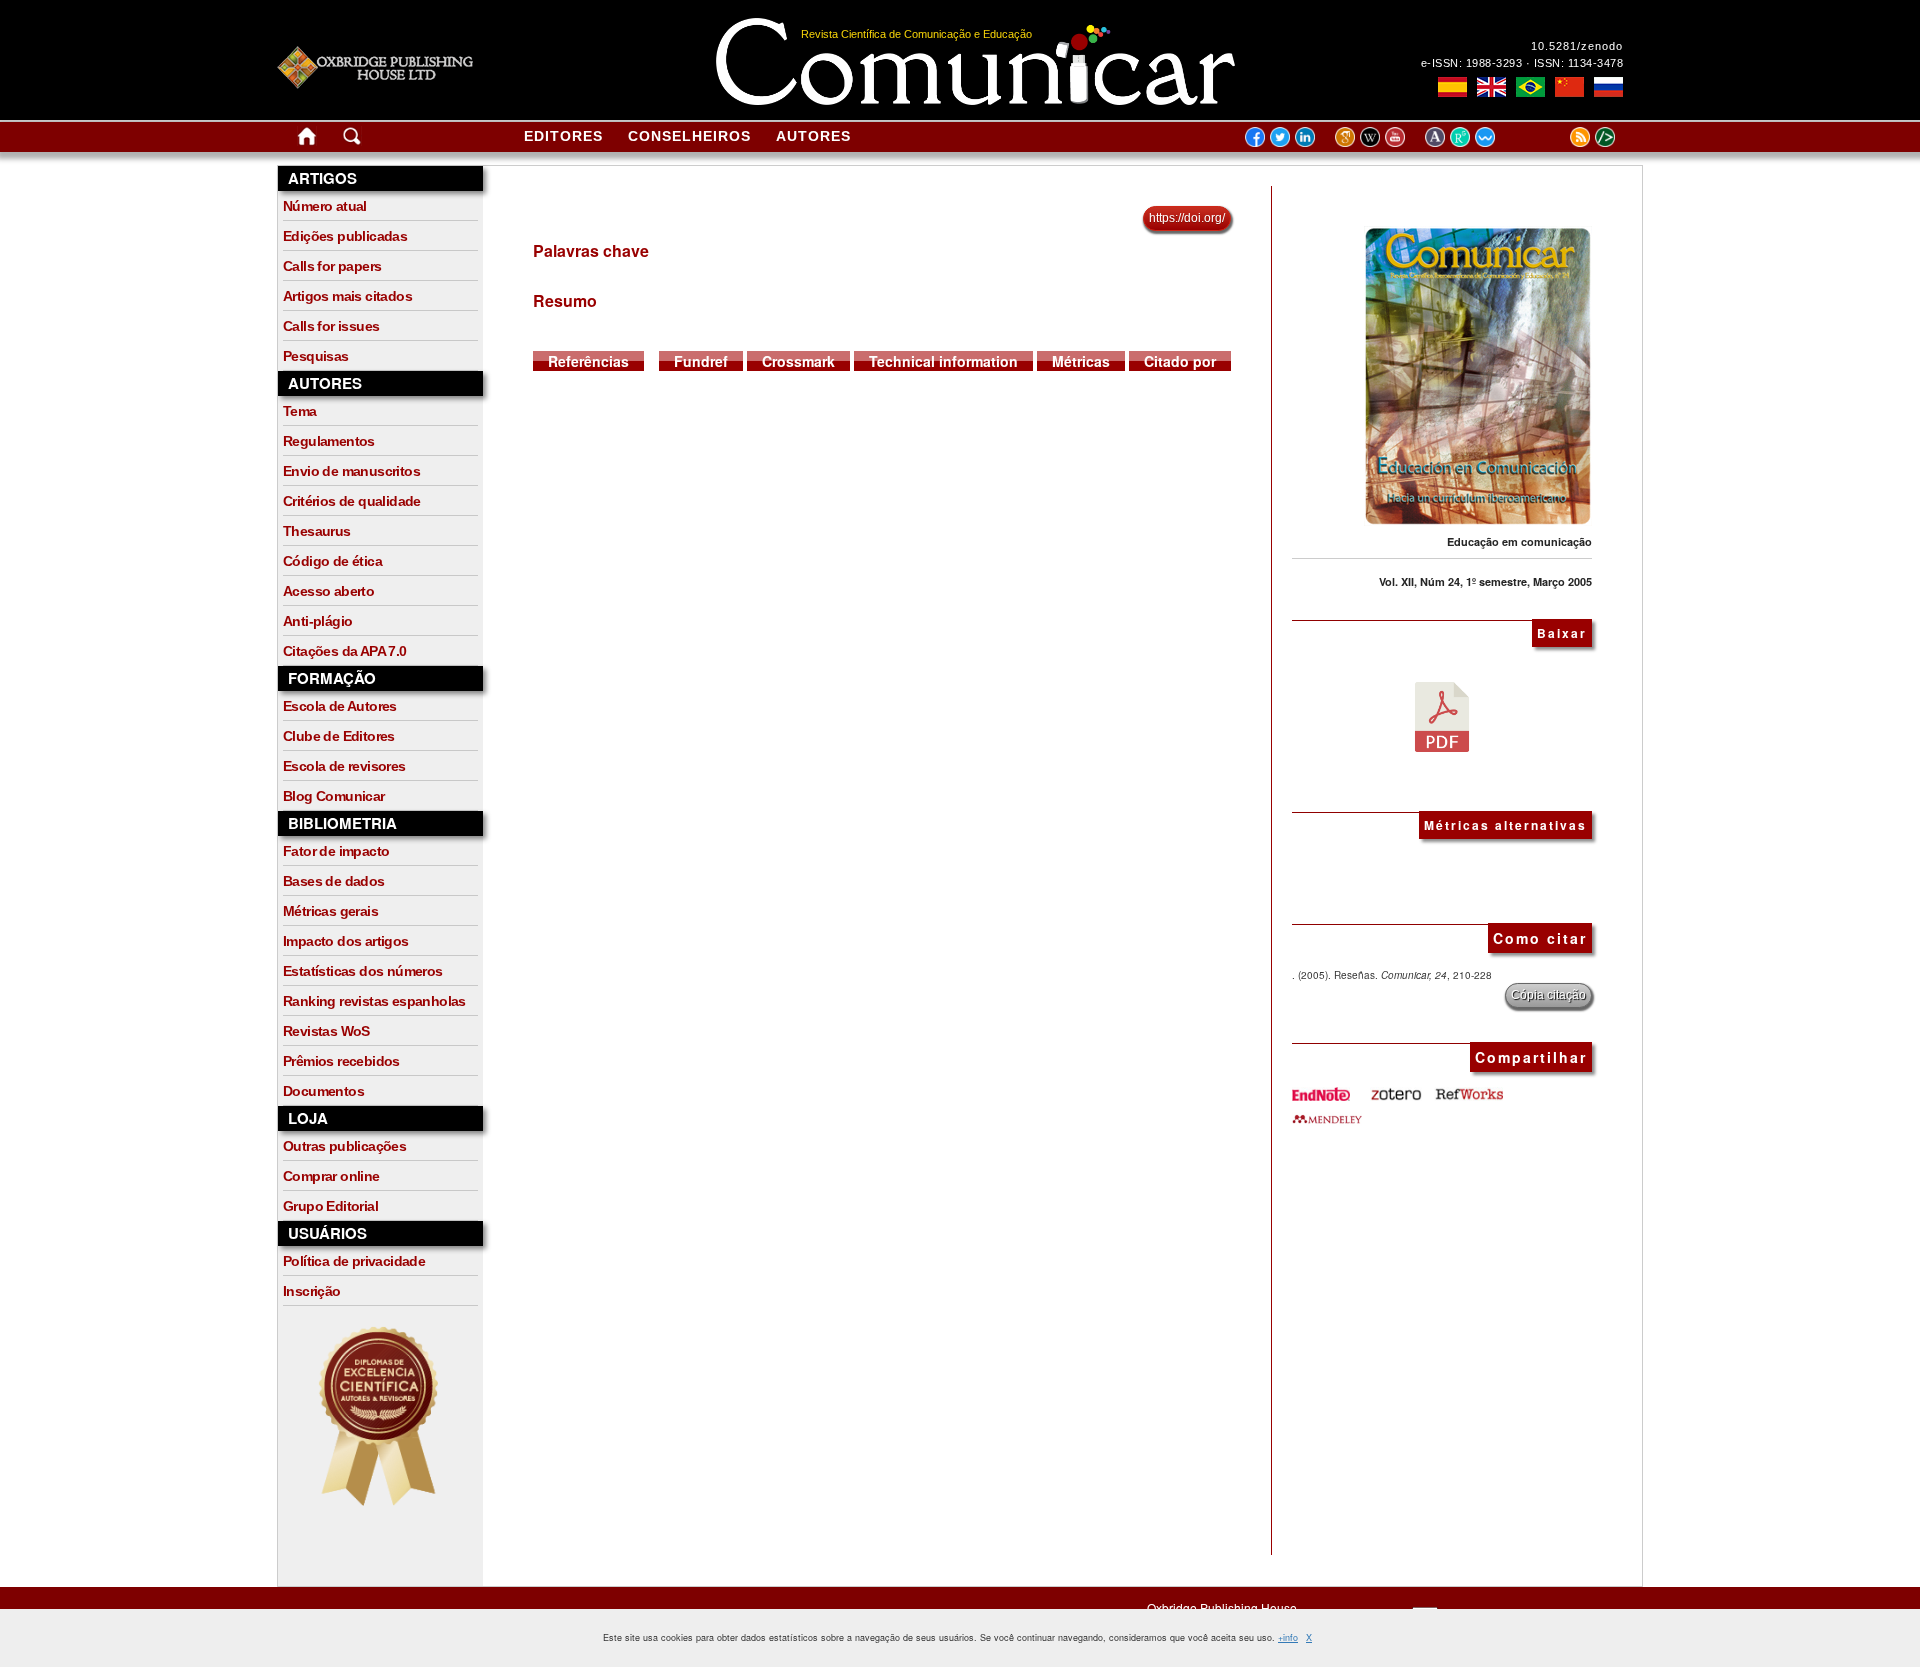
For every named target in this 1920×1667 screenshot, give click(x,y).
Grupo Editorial (330, 1206)
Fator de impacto (336, 851)
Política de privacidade (354, 1261)
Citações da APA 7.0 (345, 651)
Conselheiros (689, 136)
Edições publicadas (345, 236)
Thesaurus (317, 531)
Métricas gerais (330, 911)
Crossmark (798, 361)
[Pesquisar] (352, 140)
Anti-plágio (317, 621)
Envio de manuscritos (351, 471)
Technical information (943, 361)
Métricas (1081, 361)
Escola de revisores (344, 766)
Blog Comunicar (334, 796)
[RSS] (1555, 136)
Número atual (325, 206)
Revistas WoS (326, 1031)
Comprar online (331, 1176)
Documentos (323, 1091)
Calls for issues (331, 326)
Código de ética (332, 561)
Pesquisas (316, 356)
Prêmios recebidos (341, 1061)
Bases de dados (334, 881)
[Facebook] (1255, 136)
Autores (813, 136)
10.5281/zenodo (1577, 46)
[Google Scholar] (1347, 136)
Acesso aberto (328, 591)
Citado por (1180, 361)
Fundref (701, 361)
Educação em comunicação (1519, 541)
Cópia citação (1548, 995)
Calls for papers (332, 266)
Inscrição (312, 1291)
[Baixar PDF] (1442, 715)
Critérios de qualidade (352, 501)
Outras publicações (344, 1146)
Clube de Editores (339, 736)
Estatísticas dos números (363, 971)
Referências (588, 361)
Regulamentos (329, 441)
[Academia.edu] (1437, 136)
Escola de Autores (340, 706)
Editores (563, 136)
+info (1288, 1637)
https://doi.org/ (1187, 218)
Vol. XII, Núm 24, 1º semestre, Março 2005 (1485, 581)
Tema (300, 411)
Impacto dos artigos (346, 941)
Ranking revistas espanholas (374, 1001)
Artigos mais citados (347, 296)
